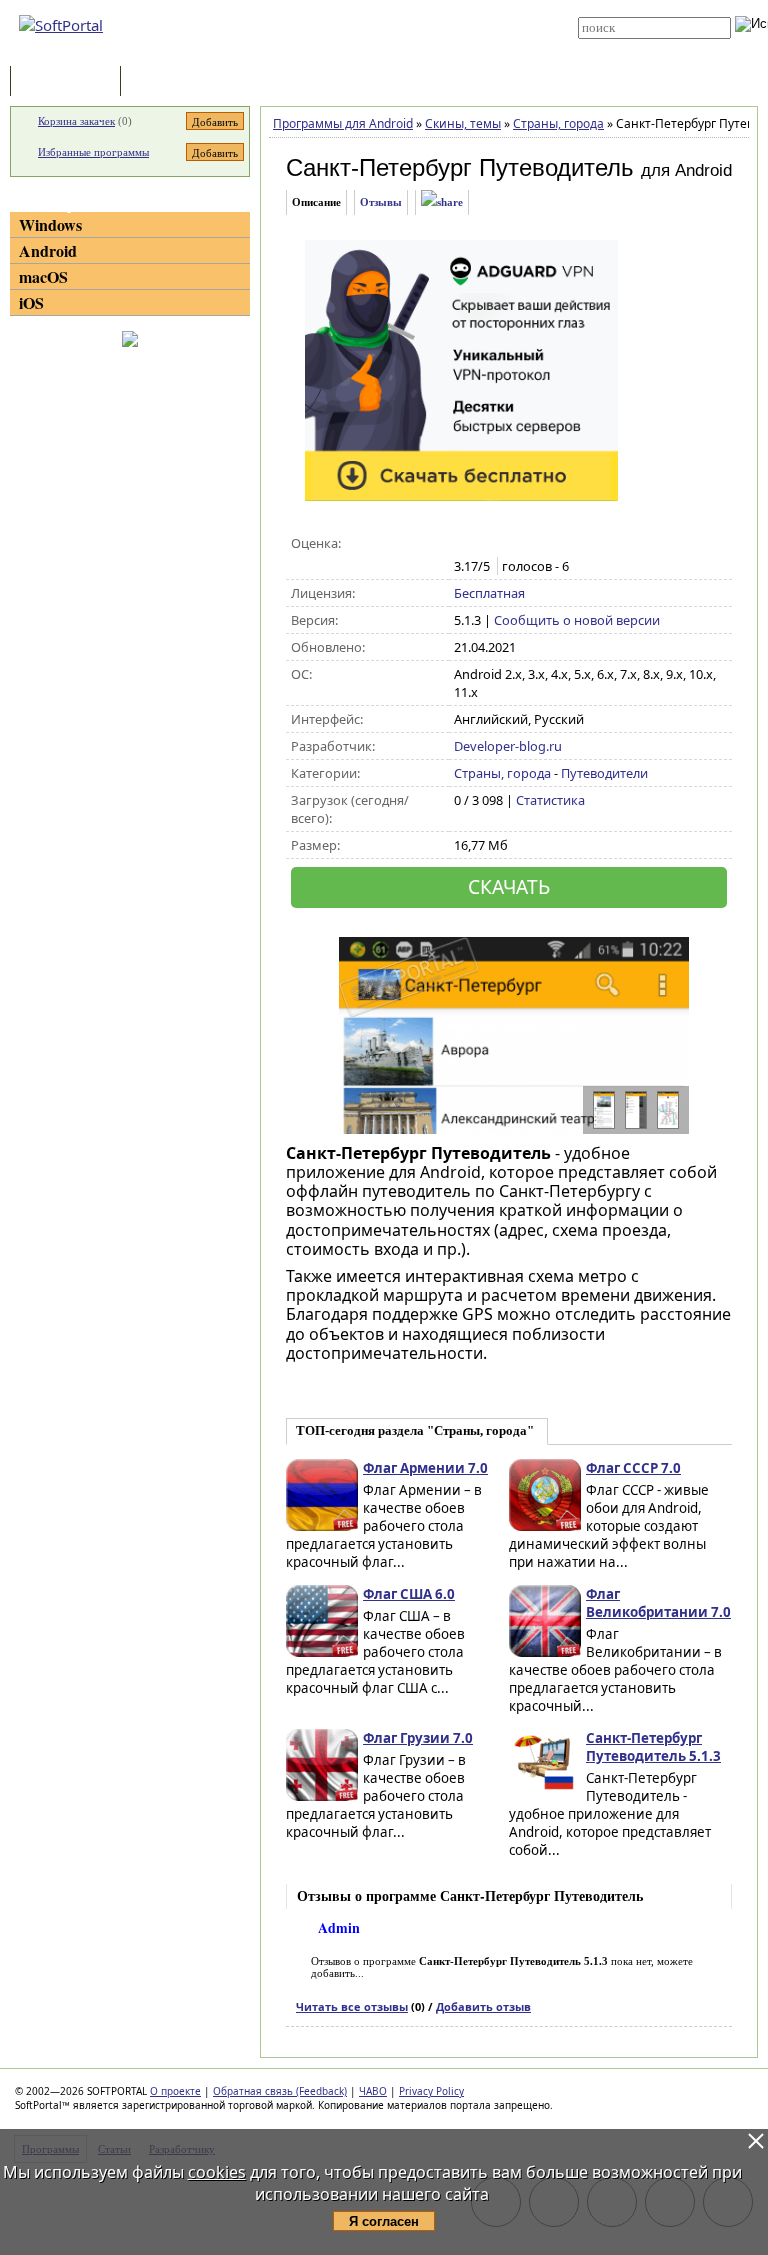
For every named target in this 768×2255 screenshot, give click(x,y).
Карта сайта (375, 37)
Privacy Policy (431, 2091)
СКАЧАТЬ (509, 886)
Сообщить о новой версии (577, 620)
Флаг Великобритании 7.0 (658, 1603)
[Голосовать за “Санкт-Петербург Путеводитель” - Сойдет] (506, 544)
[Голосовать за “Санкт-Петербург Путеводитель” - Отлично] (548, 544)
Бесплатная (489, 593)
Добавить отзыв (483, 2006)
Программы (70, 82)
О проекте (175, 2091)
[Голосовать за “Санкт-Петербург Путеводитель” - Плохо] (485, 544)
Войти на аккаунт (385, 7)
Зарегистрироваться (395, 22)
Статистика (550, 800)
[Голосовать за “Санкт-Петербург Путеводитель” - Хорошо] (527, 544)
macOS (43, 276)
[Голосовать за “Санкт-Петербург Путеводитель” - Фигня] (464, 544)
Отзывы (381, 202)
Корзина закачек (76, 121)
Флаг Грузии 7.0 (418, 1738)
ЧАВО (373, 2091)
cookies (217, 2172)
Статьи (169, 82)
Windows (50, 224)
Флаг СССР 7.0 (633, 1468)
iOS (31, 302)
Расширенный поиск (633, 45)
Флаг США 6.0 (409, 1594)
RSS (353, 52)
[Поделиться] (442, 202)
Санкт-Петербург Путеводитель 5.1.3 (653, 1747)
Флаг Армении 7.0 (425, 1468)
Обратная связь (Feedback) (280, 2091)
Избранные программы (93, 152)
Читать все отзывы (352, 2006)
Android (48, 250)
